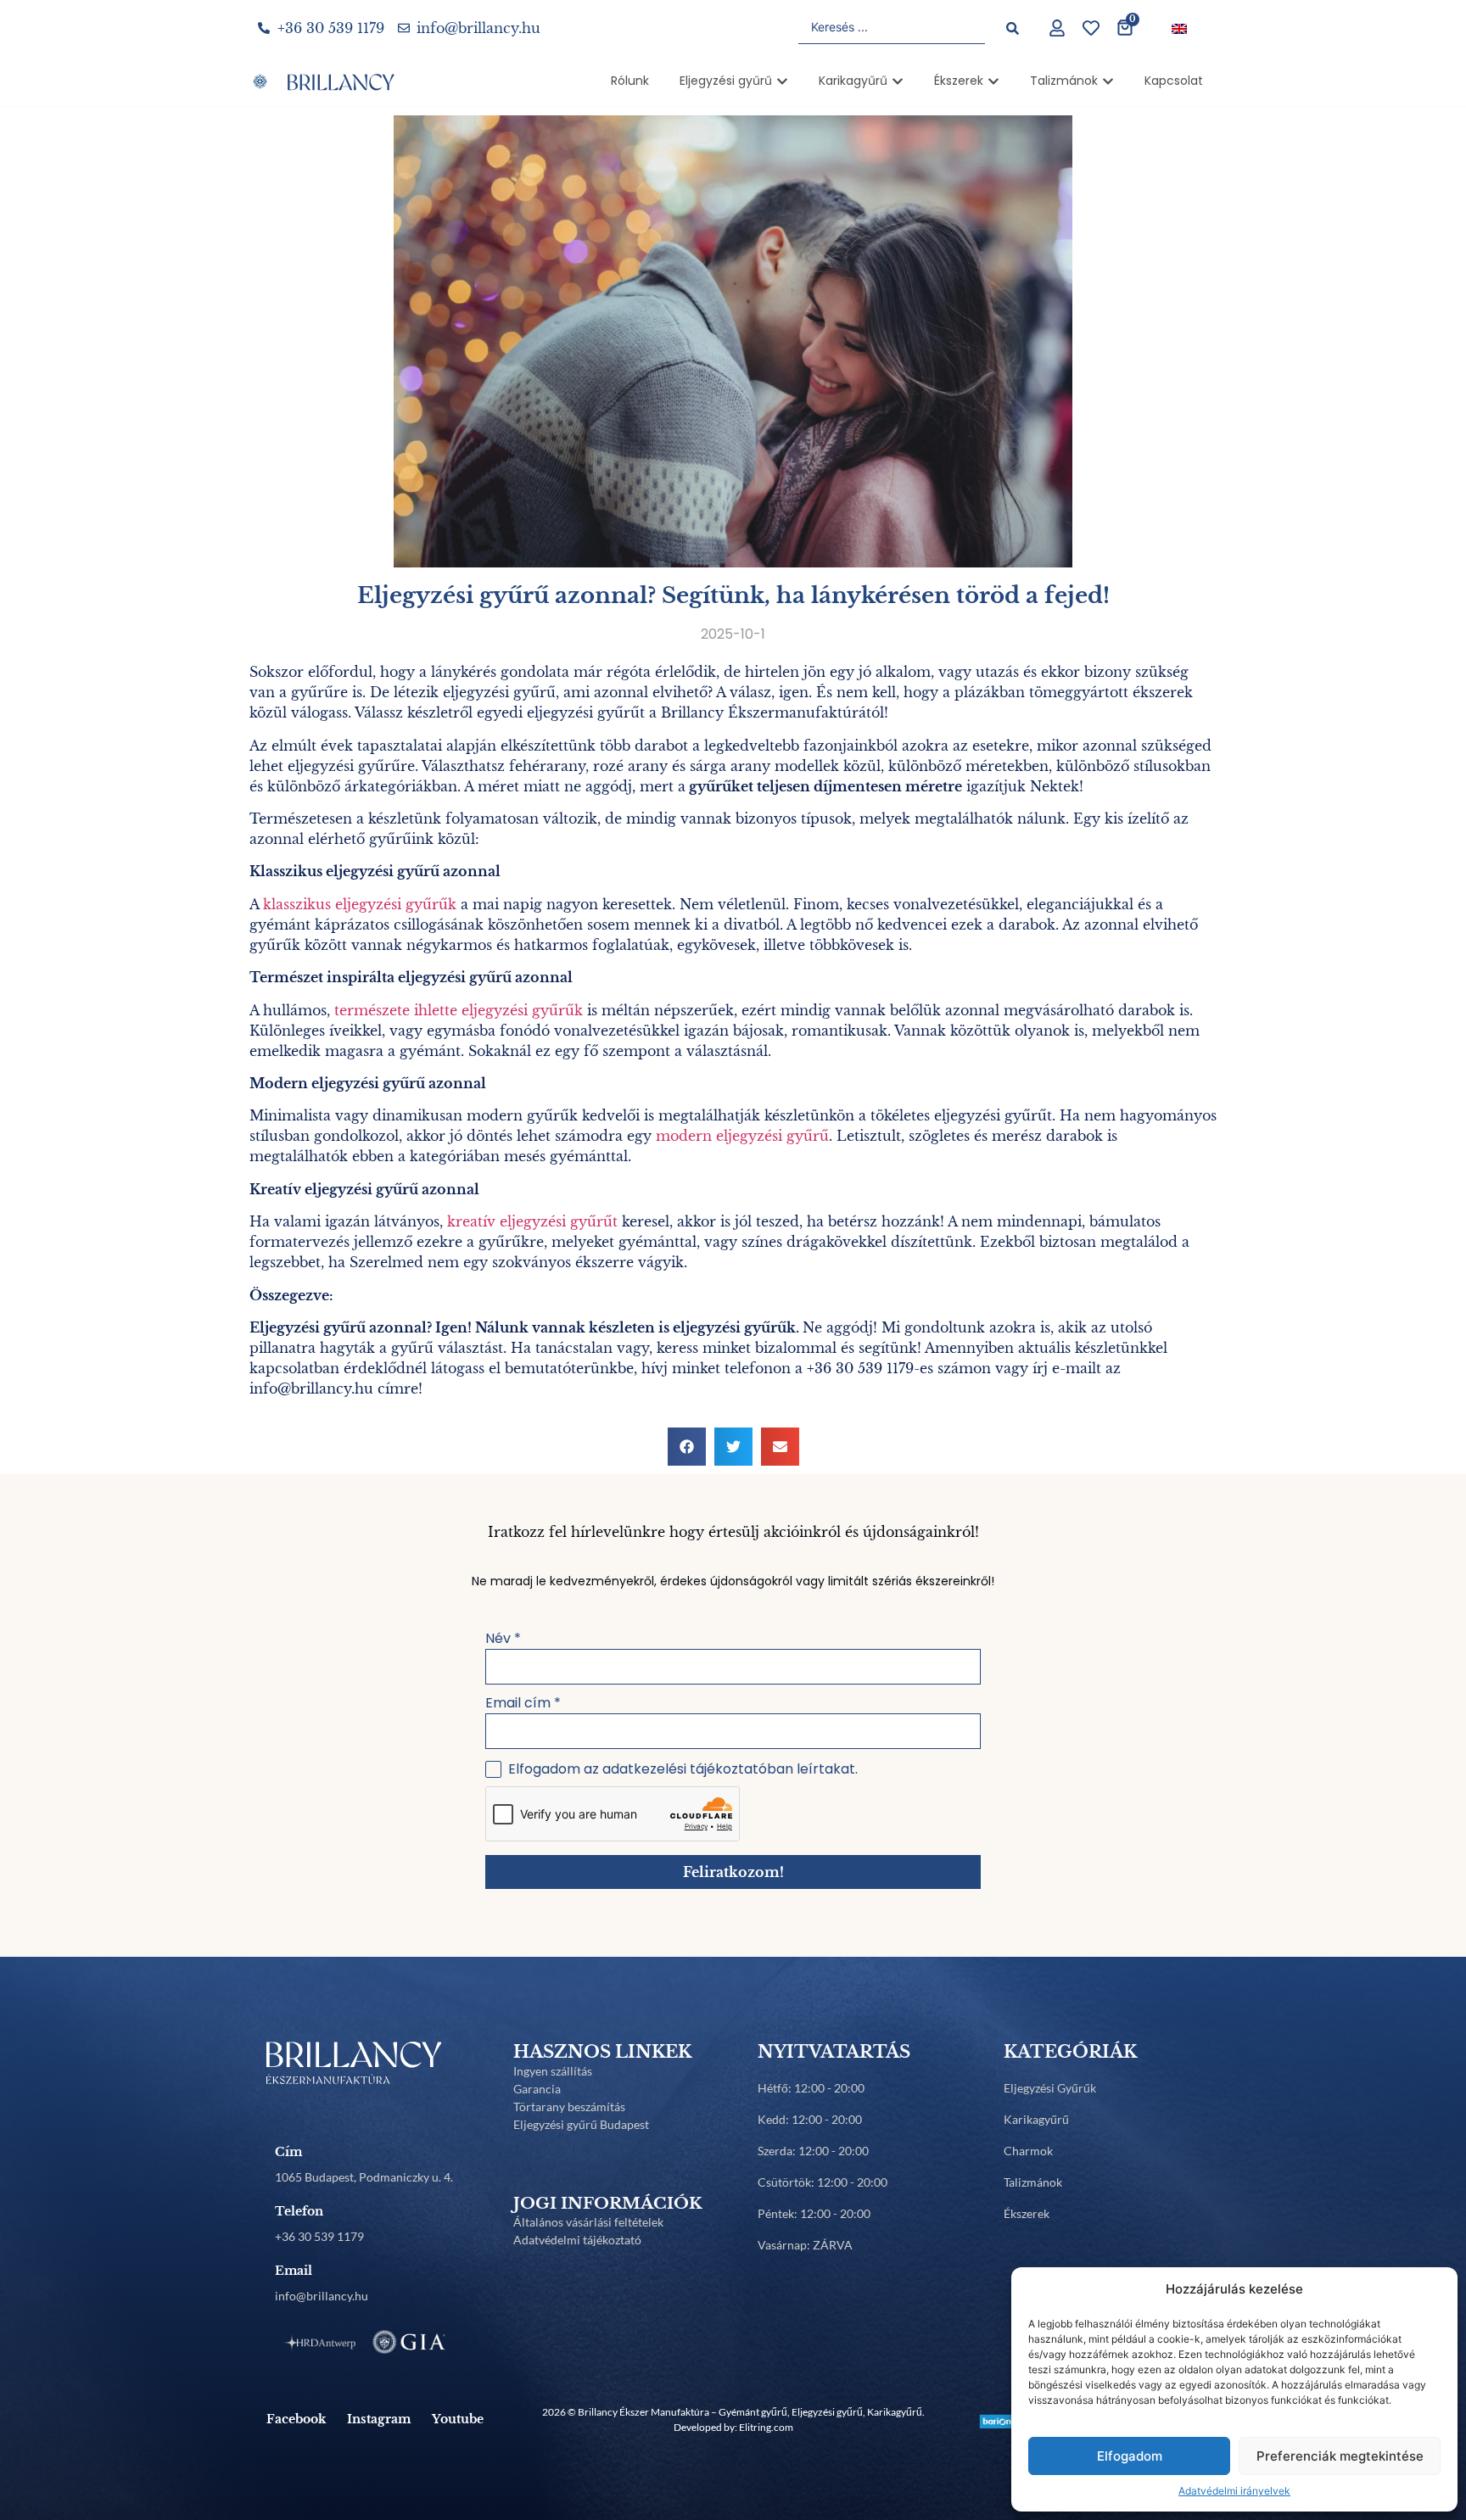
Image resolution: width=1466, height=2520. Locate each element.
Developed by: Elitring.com (733, 2427)
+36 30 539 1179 (319, 2236)
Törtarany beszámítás (569, 2107)
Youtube (458, 2419)
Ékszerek (1027, 2213)
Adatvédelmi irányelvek (1234, 2491)
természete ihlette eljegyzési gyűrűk (459, 1010)
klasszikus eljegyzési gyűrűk (360, 904)
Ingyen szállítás (553, 2071)
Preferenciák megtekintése (1340, 2456)
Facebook (296, 2419)
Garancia (537, 2089)
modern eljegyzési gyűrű (742, 1136)
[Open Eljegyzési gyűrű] (782, 81)
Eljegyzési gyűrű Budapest (581, 2124)
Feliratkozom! (733, 1872)
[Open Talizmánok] (1108, 81)
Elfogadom (1130, 2456)
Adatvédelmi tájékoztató (577, 2240)
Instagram (379, 2419)
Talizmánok (1033, 2182)
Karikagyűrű (1036, 2119)
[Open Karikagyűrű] (898, 81)
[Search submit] (1013, 28)
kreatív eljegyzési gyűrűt (532, 1221)
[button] (687, 1447)
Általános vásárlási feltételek (588, 2222)
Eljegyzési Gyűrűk (1050, 2088)
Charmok (1028, 2151)
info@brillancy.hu (322, 2296)
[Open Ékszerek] (993, 81)
